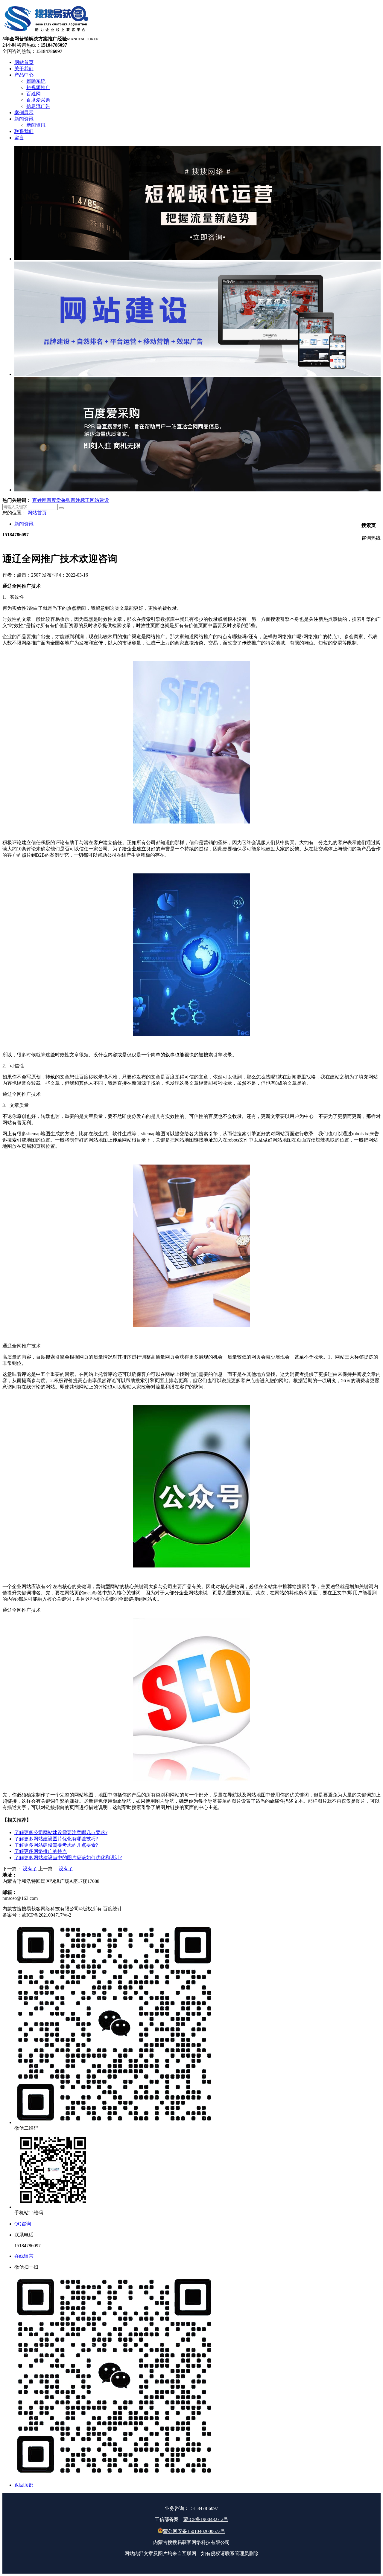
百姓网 (39, 500)
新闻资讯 (24, 524)
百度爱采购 (59, 500)
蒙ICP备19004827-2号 (206, 2519)
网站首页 (37, 513)
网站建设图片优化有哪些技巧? (56, 1839)
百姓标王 (80, 500)
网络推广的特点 (41, 1851)
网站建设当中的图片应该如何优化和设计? (68, 1858)
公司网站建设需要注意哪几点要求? (61, 1832)
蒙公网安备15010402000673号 (194, 2531)
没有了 (30, 1869)
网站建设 (99, 500)
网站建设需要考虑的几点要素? (56, 1845)
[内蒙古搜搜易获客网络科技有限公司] (47, 33)
